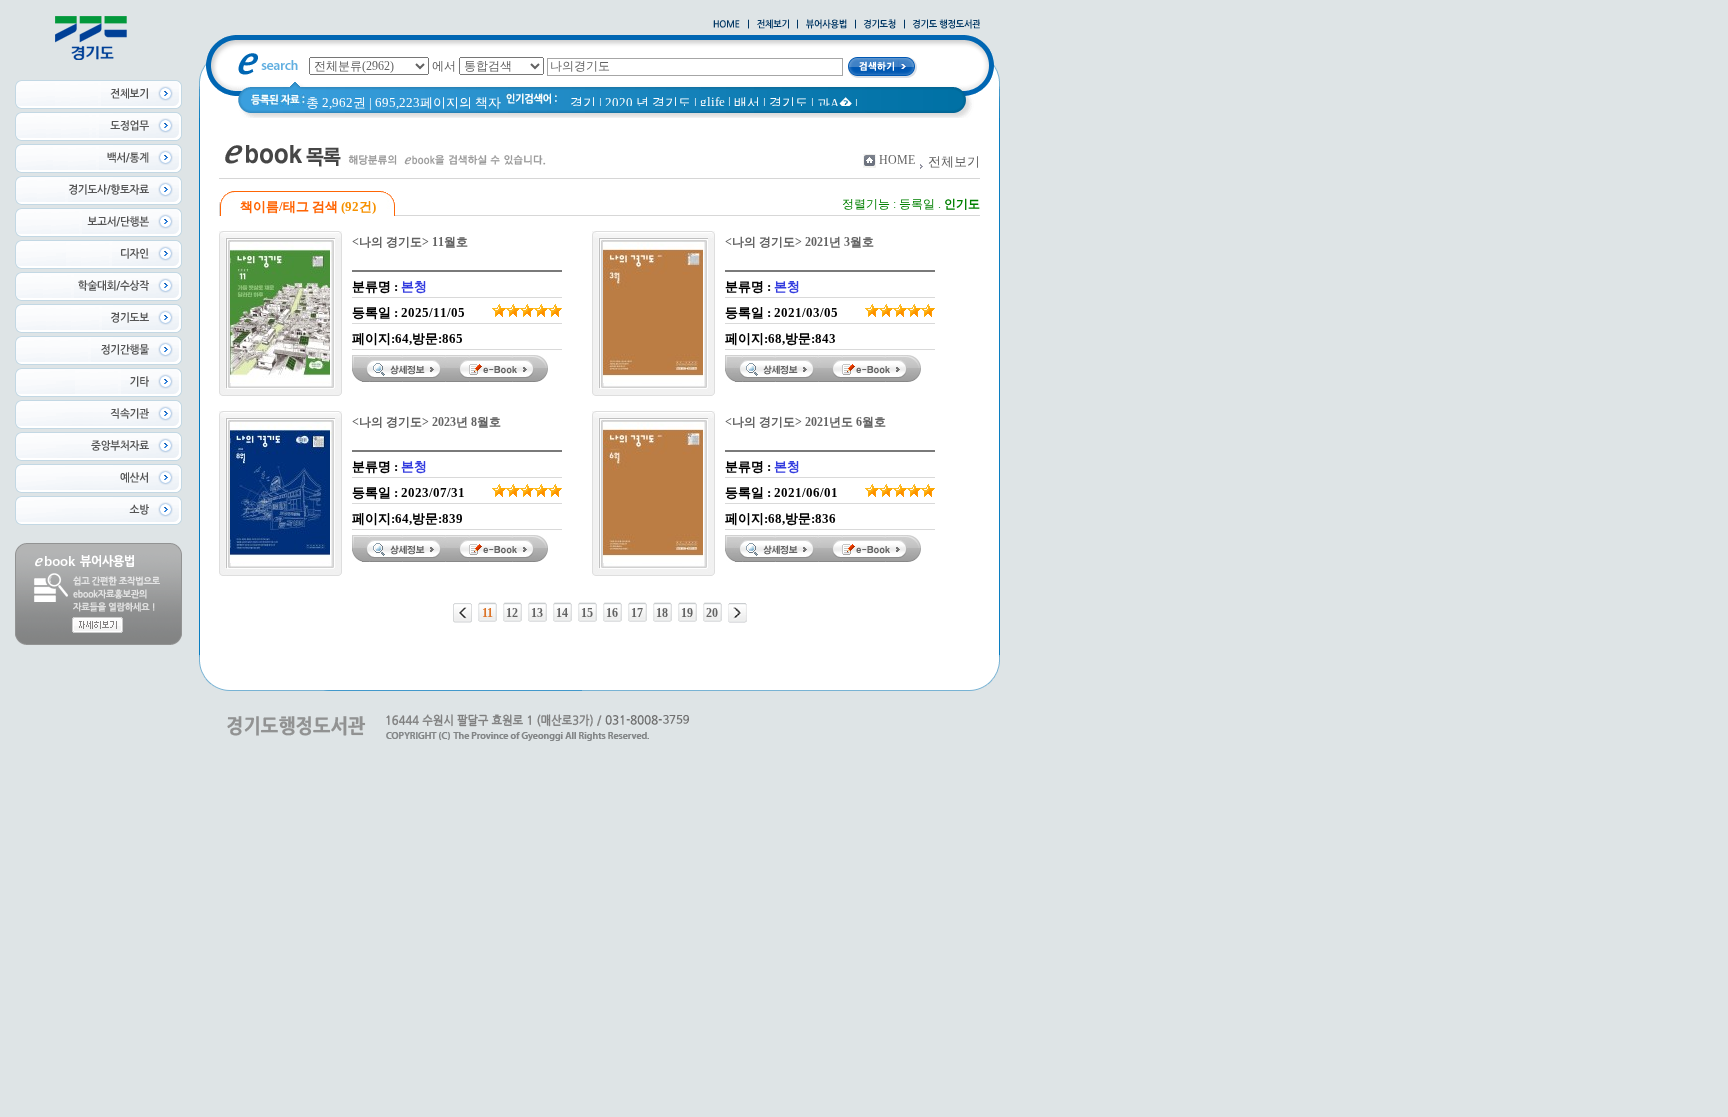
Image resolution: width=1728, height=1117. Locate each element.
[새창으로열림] (880, 25)
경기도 (788, 102)
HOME (897, 160)
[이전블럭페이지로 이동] (462, 613)
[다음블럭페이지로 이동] (737, 613)
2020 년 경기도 (648, 102)
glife (712, 101)
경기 (583, 102)
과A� (834, 103)
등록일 (917, 204)
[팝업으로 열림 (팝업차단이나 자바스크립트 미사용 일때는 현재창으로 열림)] (826, 25)
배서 (747, 102)
